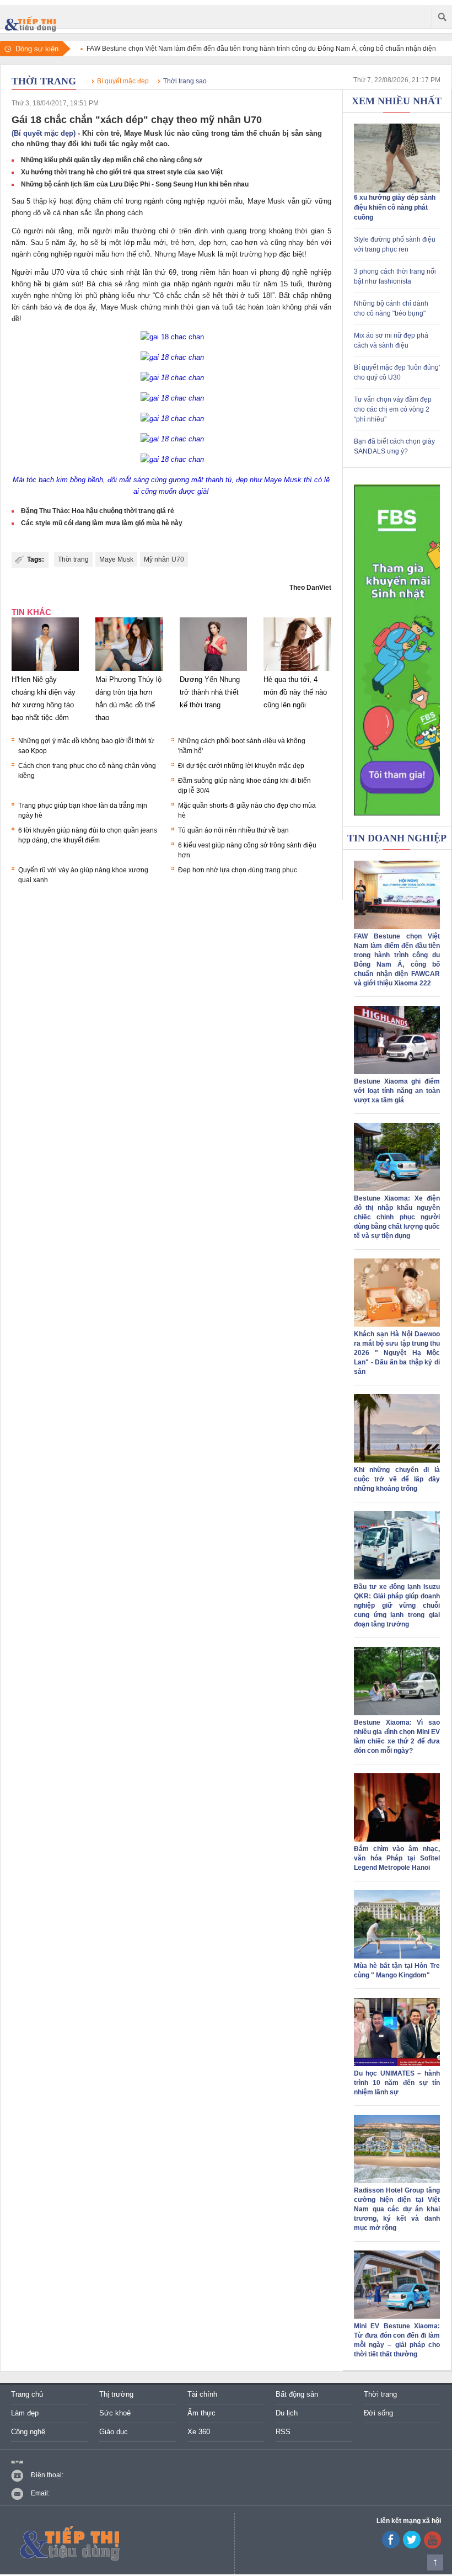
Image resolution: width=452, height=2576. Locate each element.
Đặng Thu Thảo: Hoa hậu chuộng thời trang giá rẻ (98, 511)
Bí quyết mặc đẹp (123, 81)
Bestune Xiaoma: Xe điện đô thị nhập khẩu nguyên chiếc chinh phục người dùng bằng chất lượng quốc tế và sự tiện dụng (397, 1217)
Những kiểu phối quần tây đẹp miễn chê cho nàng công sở (112, 160)
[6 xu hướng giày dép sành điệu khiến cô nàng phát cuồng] (397, 190)
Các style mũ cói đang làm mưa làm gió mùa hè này (102, 523)
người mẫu (225, 201)
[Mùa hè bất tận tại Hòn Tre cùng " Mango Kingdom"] (397, 1956)
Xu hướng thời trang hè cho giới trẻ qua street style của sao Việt (122, 172)
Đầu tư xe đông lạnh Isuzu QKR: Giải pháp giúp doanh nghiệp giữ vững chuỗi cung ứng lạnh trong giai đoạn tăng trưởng (397, 1606)
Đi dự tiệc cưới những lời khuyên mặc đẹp (241, 766)
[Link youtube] (391, 2546)
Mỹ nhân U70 (164, 559)
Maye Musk (116, 559)
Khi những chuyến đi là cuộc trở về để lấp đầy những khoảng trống (397, 1479)
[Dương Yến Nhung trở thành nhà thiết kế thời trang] (213, 671)
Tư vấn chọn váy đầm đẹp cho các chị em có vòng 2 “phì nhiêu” (393, 409)
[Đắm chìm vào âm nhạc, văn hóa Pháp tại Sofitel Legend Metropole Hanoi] (397, 1839)
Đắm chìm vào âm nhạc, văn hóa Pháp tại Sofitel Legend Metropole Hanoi (397, 1858)
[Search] (442, 17)
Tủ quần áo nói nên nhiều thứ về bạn (233, 830)
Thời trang (44, 81)
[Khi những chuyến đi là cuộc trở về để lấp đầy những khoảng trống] (397, 1460)
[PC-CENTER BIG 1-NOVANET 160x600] (397, 650)
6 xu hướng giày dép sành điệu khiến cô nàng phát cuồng (395, 207)
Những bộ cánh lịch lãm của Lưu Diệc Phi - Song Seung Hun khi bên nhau (135, 184)
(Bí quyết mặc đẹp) (44, 133)
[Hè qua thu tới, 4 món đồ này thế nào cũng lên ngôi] (297, 671)
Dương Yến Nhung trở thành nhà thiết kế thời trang (210, 692)
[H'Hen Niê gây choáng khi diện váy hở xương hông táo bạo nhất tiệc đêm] (45, 671)
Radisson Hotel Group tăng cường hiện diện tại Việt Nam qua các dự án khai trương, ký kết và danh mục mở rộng (397, 2209)
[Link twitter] (412, 2546)
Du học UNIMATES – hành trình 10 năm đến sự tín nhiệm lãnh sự (397, 2083)
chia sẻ (111, 284)
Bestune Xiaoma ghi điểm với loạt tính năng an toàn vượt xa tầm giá (397, 1091)
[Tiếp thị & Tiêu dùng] (33, 17)
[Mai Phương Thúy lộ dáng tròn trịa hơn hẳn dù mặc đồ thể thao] (129, 671)
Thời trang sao (185, 81)
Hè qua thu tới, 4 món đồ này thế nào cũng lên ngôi (295, 692)
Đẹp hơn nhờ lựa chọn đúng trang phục (238, 870)
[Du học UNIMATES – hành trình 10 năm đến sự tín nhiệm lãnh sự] (397, 2064)
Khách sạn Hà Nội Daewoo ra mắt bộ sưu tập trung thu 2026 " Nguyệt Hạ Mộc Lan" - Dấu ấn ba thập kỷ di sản (397, 1353)
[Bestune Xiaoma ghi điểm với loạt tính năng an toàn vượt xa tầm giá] (397, 1072)
